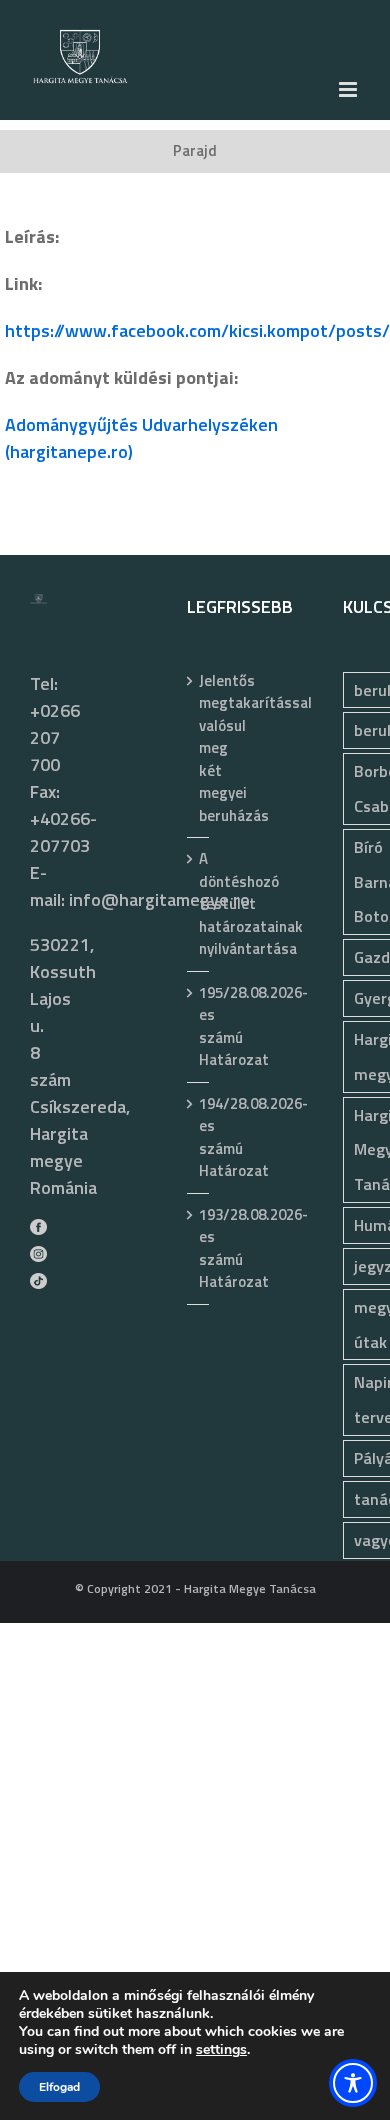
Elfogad (59, 2087)
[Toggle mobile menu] (349, 89)
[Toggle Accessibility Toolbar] (353, 2083)
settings (221, 2050)
